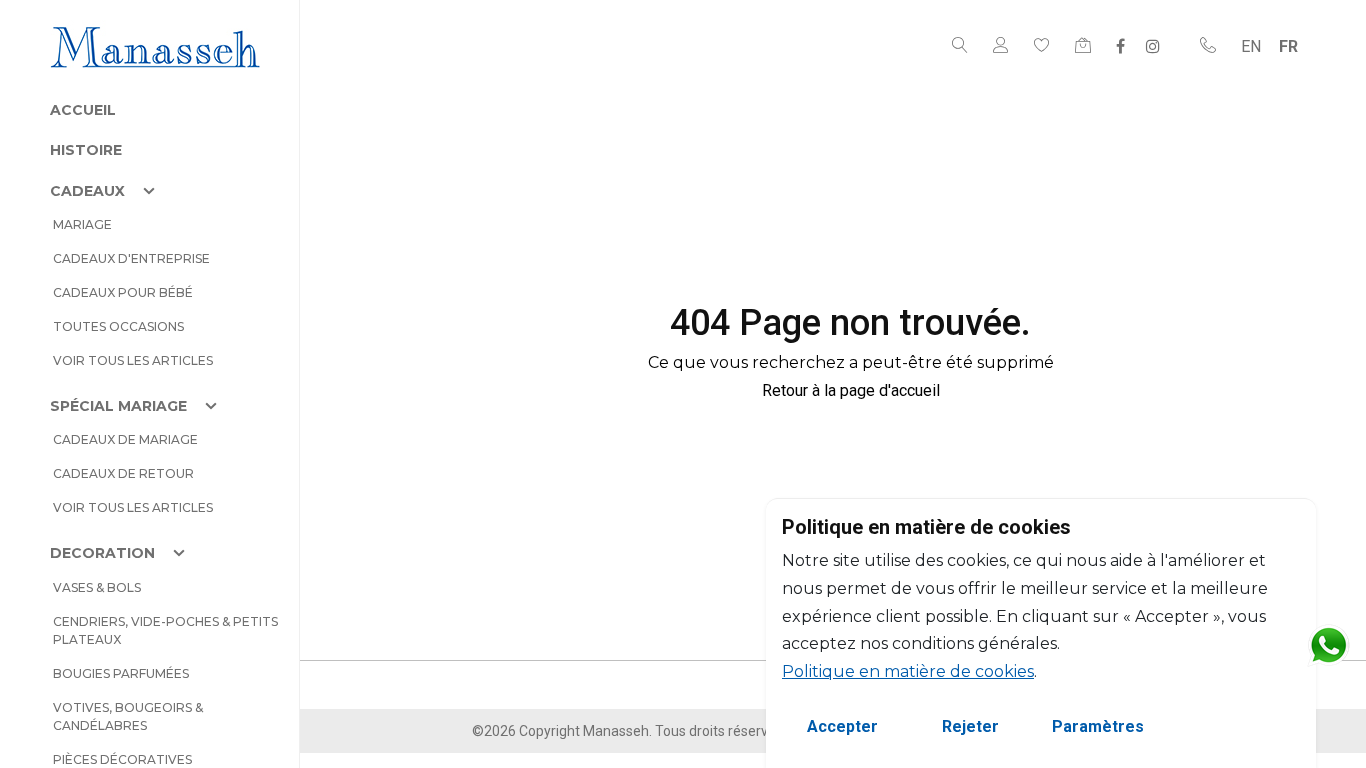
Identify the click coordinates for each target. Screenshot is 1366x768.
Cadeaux (87, 191)
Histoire (86, 150)
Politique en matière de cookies (908, 671)
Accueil (83, 110)
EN (1251, 46)
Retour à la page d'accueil (851, 390)
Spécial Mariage (118, 406)
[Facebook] (1120, 46)
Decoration (102, 553)
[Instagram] (1153, 46)
